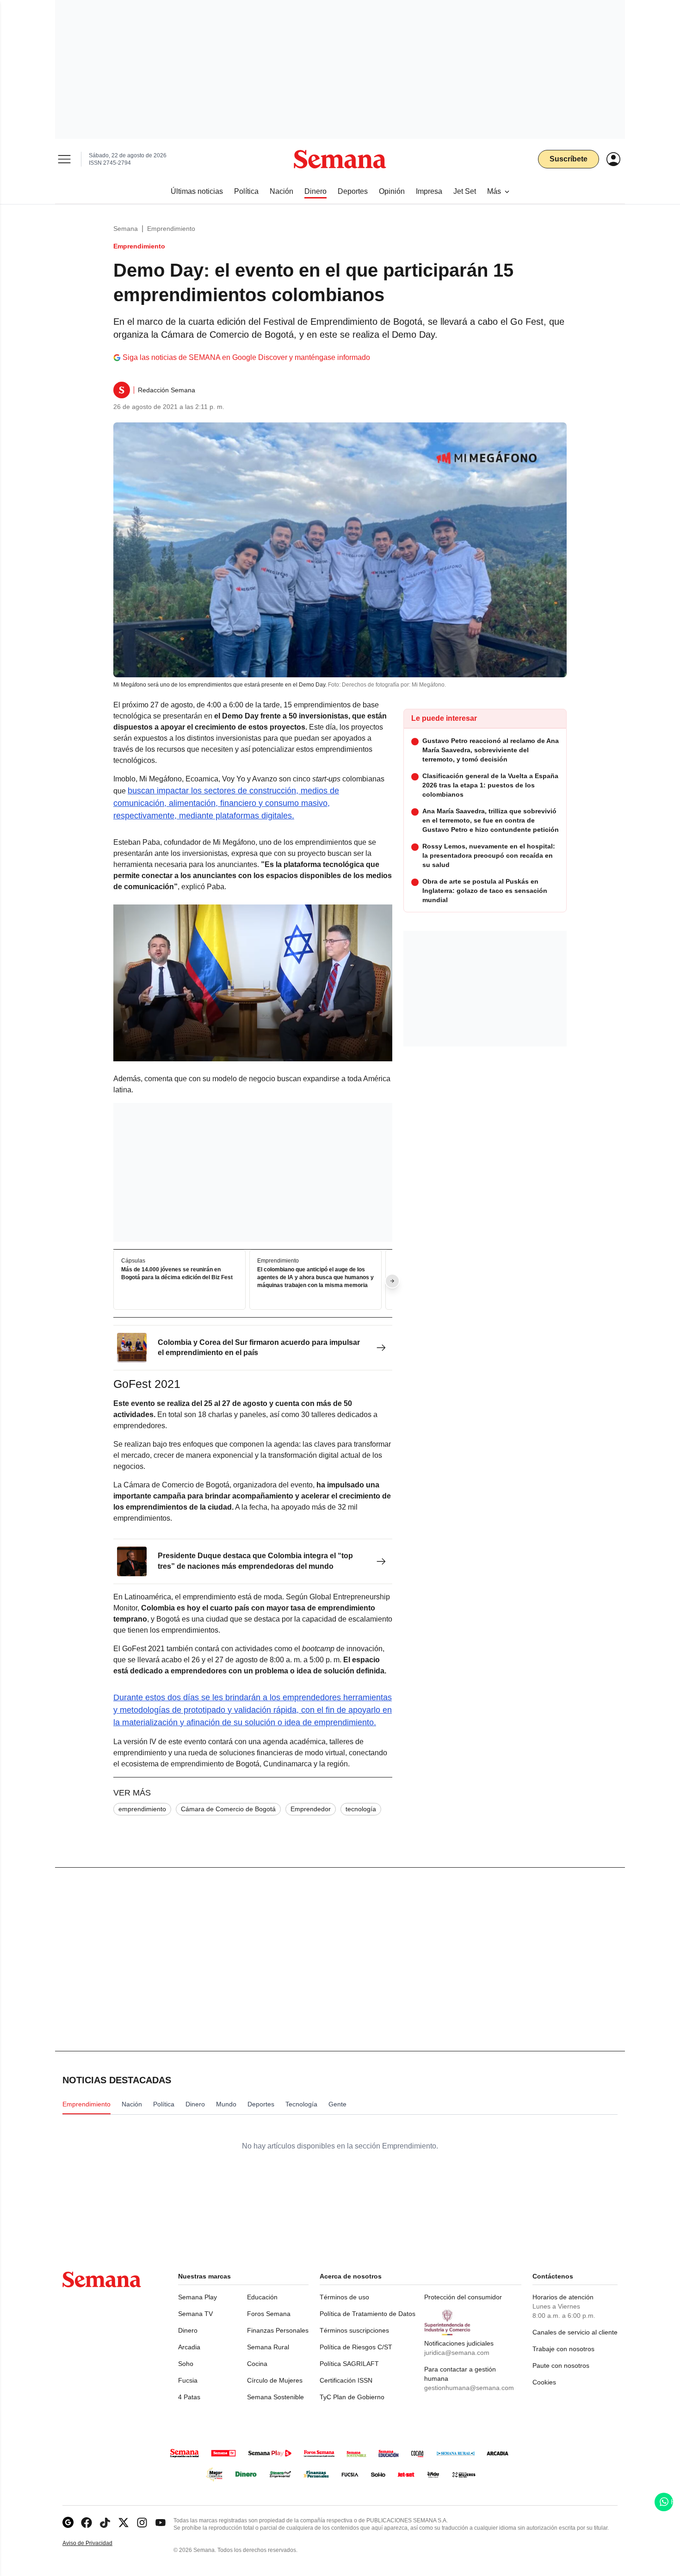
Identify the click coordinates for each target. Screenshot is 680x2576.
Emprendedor (311, 1809)
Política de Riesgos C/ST (356, 2347)
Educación (262, 2297)
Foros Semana (269, 2314)
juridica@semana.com (457, 2353)
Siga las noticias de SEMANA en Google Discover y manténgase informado (246, 357)
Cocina (257, 2364)
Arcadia (189, 2347)
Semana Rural (268, 2347)
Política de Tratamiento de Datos (368, 2314)
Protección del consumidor (463, 2297)
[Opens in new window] (87, 2523)
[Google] (68, 2523)
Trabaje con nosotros (563, 2349)
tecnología (361, 1809)
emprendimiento (142, 1809)
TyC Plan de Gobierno (352, 2397)
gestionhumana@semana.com (469, 2388)
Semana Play (198, 2297)
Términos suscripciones (354, 2330)
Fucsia (188, 2380)
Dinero (188, 2330)
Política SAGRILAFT (349, 2364)
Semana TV (195, 2314)
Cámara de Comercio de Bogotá (228, 1809)
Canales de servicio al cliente (575, 2332)
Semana (126, 229)
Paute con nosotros (561, 2365)
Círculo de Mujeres (275, 2380)
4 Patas (189, 2397)
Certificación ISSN (346, 2380)
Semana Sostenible (275, 2397)
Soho (186, 2364)
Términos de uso (344, 2297)
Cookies (544, 2382)
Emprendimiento (171, 229)
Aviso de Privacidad (97, 2543)
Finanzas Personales (278, 2330)
